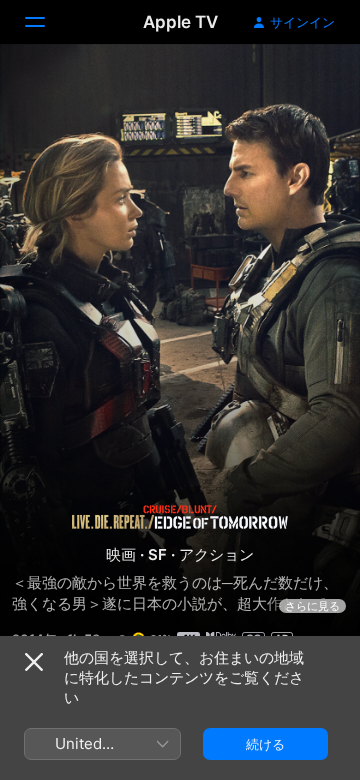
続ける (265, 744)
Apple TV (180, 22)
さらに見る (312, 606)
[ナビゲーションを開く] (47, 22)
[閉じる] (34, 662)
